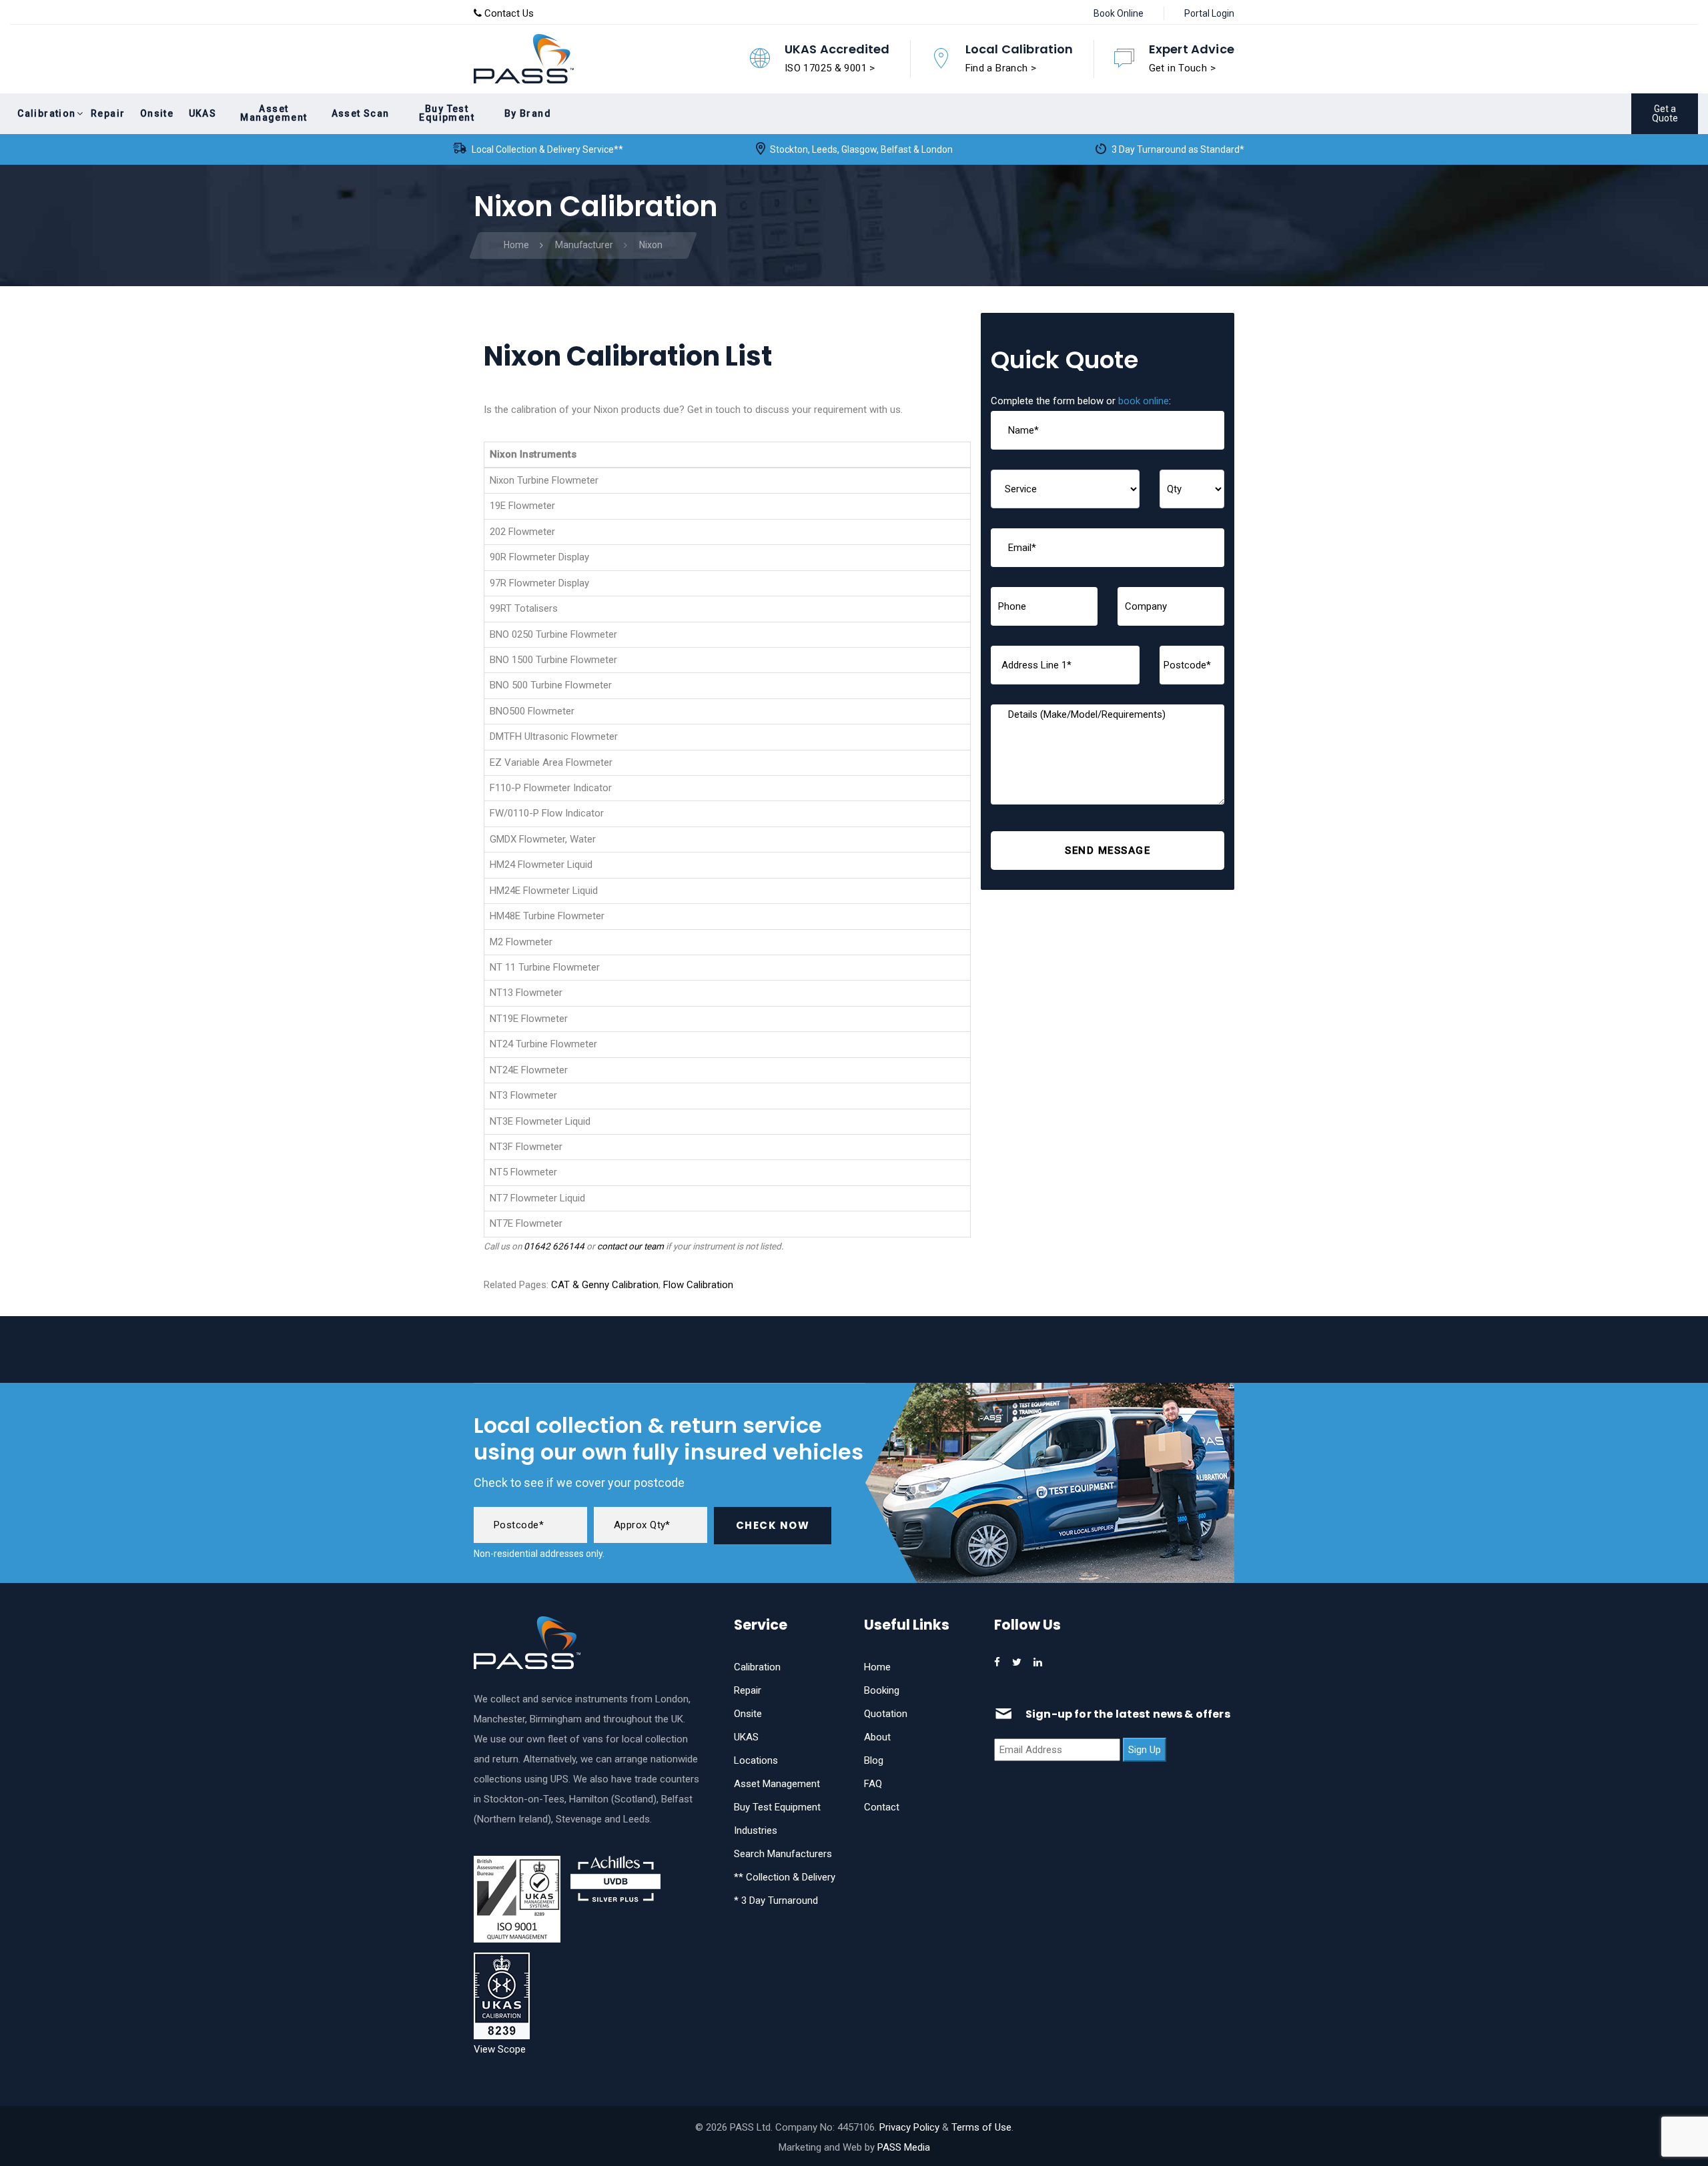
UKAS (746, 1737)
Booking (882, 1690)
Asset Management (777, 1784)
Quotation (886, 1714)
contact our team (630, 1246)
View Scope (500, 2049)
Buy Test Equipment (777, 1807)
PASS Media (904, 2147)
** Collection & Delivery (785, 1877)
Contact (882, 1807)
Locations (756, 1760)
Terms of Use (981, 2127)
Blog (874, 1760)
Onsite (748, 1714)
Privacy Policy (909, 2127)
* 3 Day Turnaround (776, 1901)
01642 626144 (554, 1246)
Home (877, 1667)
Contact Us (508, 13)
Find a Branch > (1001, 68)
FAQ (873, 1784)
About (877, 1737)
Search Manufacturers (783, 1854)
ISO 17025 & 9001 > (830, 68)
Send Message (1108, 851)
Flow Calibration (698, 1285)
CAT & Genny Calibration (605, 1285)
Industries (756, 1830)
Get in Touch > (1182, 68)
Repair (748, 1690)
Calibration (757, 1667)
